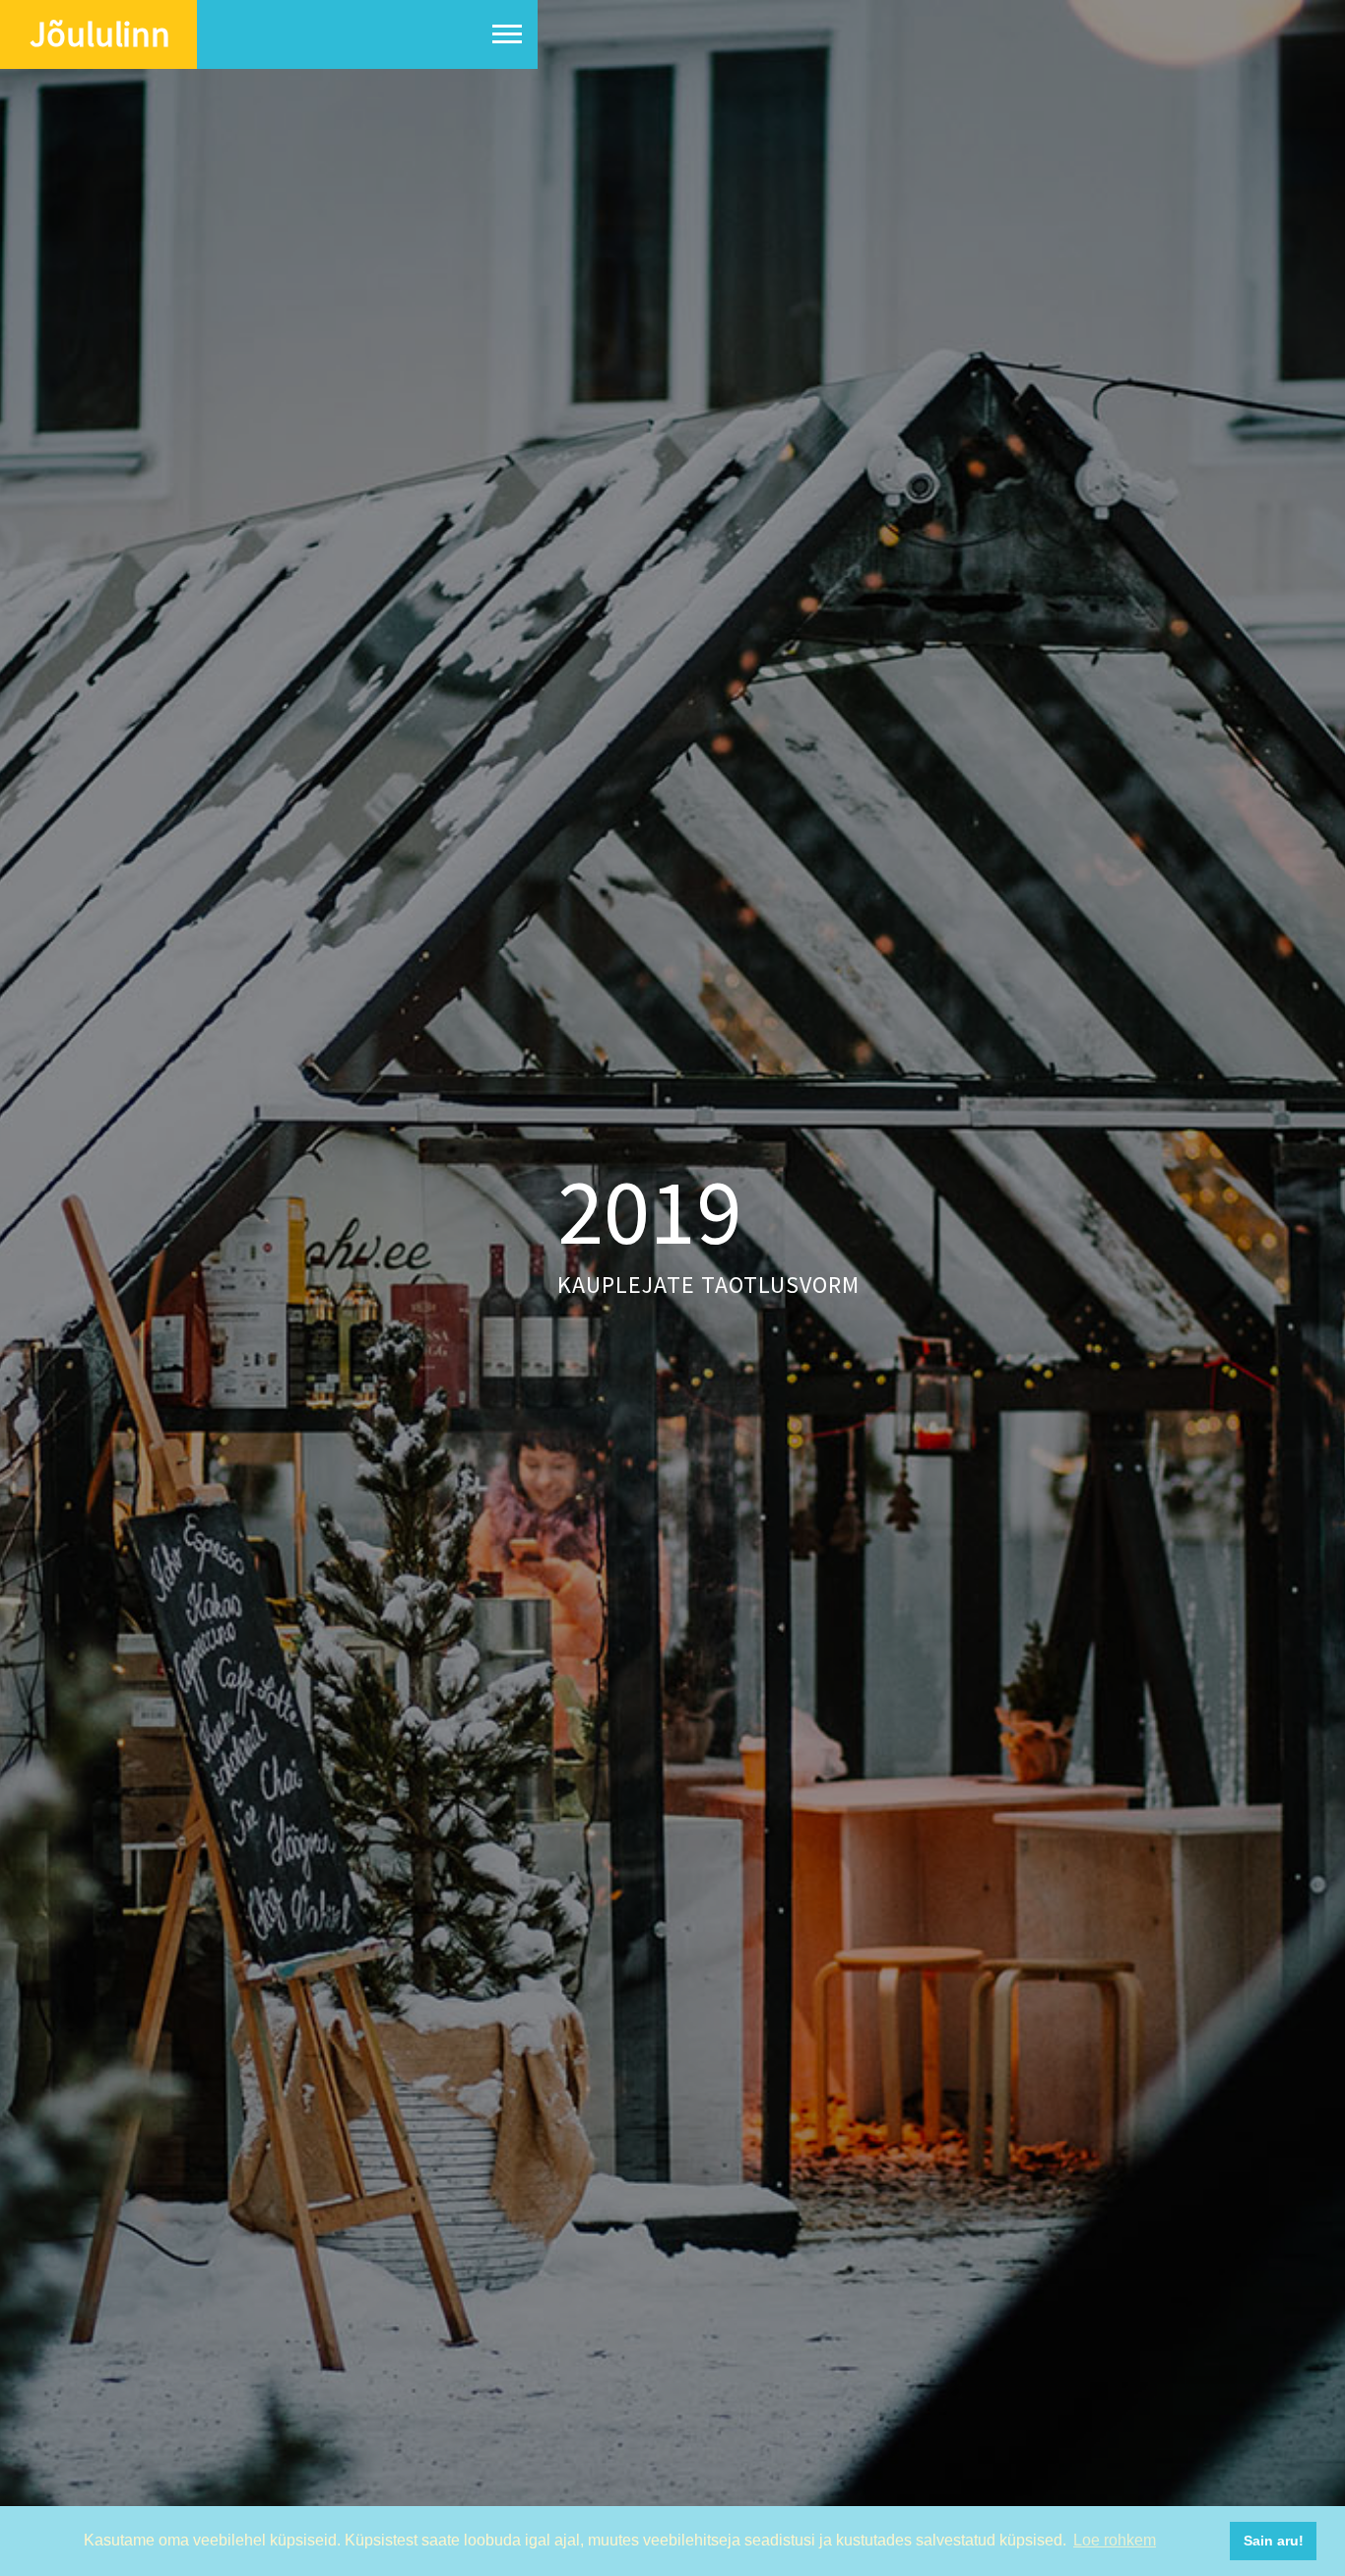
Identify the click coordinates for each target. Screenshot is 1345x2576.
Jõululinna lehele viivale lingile (900, 193)
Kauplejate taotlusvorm (708, 1285)
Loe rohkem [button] (1115, 2540)
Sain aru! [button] (1274, 2541)
